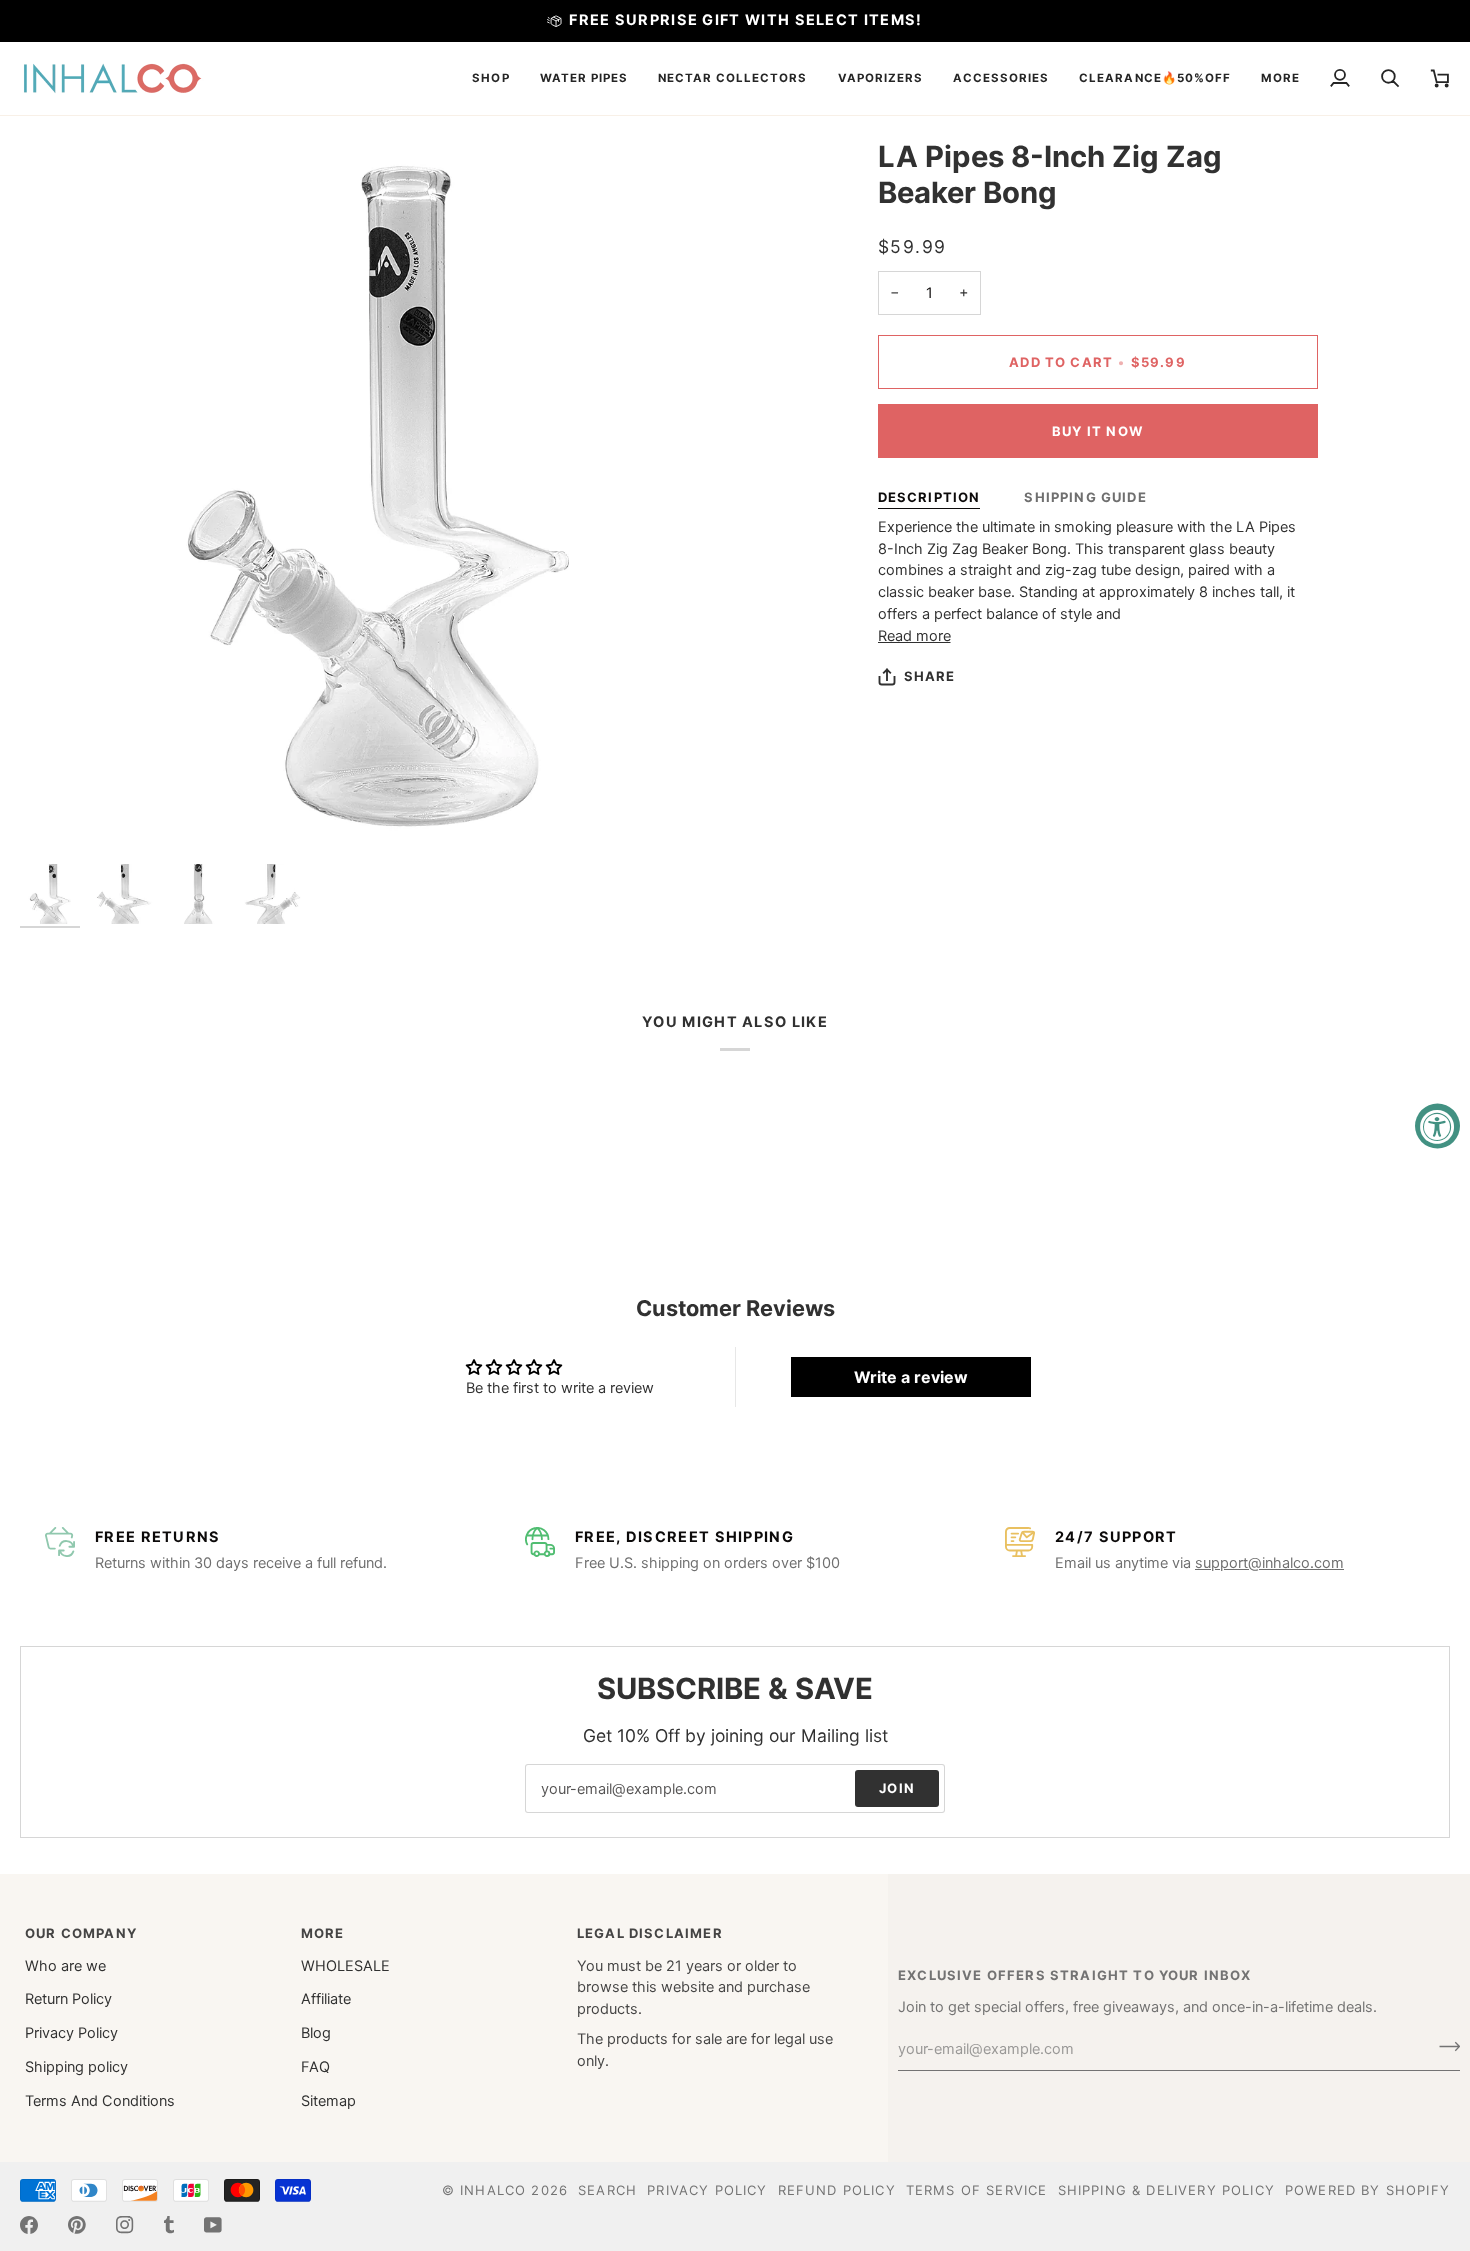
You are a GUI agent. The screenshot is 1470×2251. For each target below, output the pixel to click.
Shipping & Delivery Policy (1166, 2190)
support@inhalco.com (1269, 1563)
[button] (490, 78)
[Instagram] (125, 2225)
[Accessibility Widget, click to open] (1437, 1125)
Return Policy (68, 1999)
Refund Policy (837, 2190)
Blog (316, 2033)
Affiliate (326, 1999)
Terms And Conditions (100, 2101)
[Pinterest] (77, 2225)
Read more (914, 636)
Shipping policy (76, 2067)
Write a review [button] (911, 1377)
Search (607, 2190)
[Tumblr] (169, 2225)
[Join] (1443, 2047)
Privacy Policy (71, 2033)
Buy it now (1097, 431)
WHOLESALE (345, 1966)
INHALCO (493, 2190)
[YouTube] (213, 2225)
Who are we (65, 1966)
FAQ (315, 2067)
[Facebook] (29, 2225)
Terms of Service (977, 2190)
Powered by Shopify (1367, 2190)
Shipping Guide (1085, 497)
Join (897, 1788)
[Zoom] (57, 816)
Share (930, 676)
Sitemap (328, 2101)
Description (929, 497)
